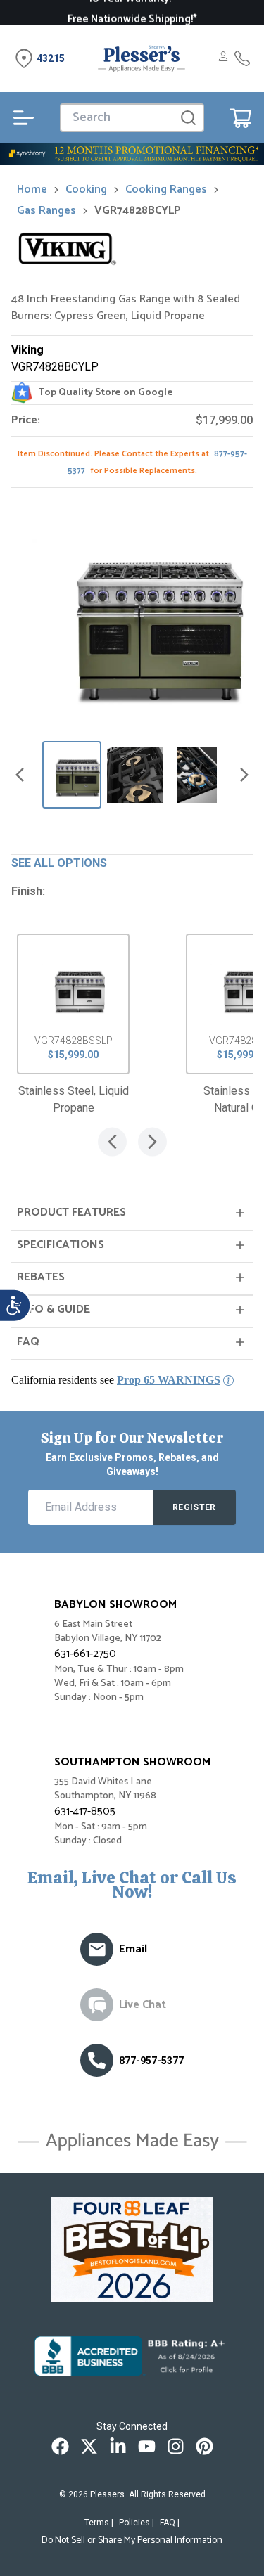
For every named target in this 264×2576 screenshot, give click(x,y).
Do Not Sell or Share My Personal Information (132, 2541)
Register (194, 1507)
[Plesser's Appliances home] (142, 58)
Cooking (86, 190)
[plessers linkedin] (118, 2446)
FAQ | (170, 2523)
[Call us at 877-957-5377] (97, 2060)
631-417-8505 (85, 1811)
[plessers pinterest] (205, 2446)
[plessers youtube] (147, 2446)
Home (32, 190)
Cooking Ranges (166, 190)
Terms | (99, 2523)
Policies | (137, 2523)
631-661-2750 (85, 1654)
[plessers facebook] (60, 2446)
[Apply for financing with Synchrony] (132, 154)
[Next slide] (244, 775)
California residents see (116, 1380)
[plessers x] (89, 2446)
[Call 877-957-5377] (242, 58)
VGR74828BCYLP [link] (138, 211)
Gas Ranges (46, 211)
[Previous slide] (20, 775)
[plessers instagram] (176, 2446)
